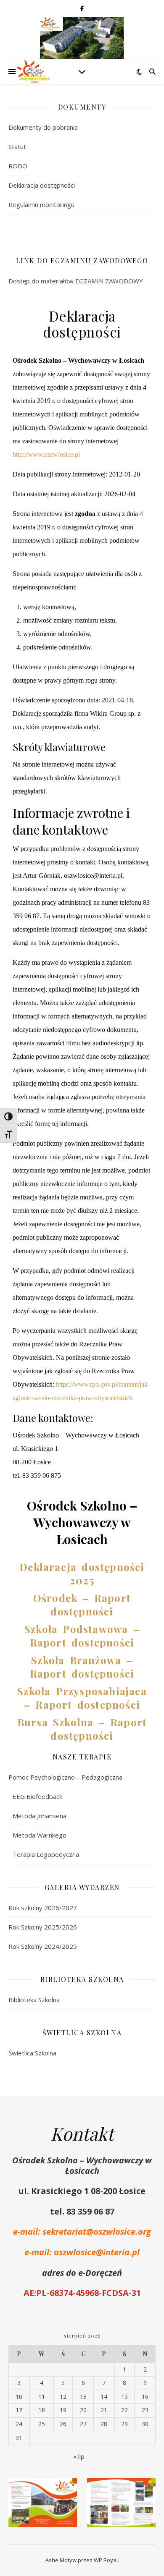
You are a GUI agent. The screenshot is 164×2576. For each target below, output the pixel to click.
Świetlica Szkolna (32, 2053)
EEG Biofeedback (37, 1796)
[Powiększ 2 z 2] (145, 2489)
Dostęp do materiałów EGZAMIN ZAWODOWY (76, 281)
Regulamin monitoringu (41, 204)
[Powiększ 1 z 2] (66, 2489)
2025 (82, 1580)
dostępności (103, 1673)
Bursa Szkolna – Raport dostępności (82, 1729)
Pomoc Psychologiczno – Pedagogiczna (65, 1777)
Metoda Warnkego (40, 1835)
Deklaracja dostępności (42, 185)
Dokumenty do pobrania (43, 127)
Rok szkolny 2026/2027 (43, 1908)
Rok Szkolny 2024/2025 (43, 1946)
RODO (18, 166)
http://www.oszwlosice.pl (46, 454)
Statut (17, 147)
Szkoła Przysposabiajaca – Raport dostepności (82, 1698)
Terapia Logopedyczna (46, 1854)
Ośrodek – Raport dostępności (82, 1605)
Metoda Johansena (40, 1816)
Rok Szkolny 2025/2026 (43, 1927)
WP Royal (106, 2560)
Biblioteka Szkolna (34, 2000)
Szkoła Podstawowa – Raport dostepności (82, 1636)
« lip (79, 2456)
